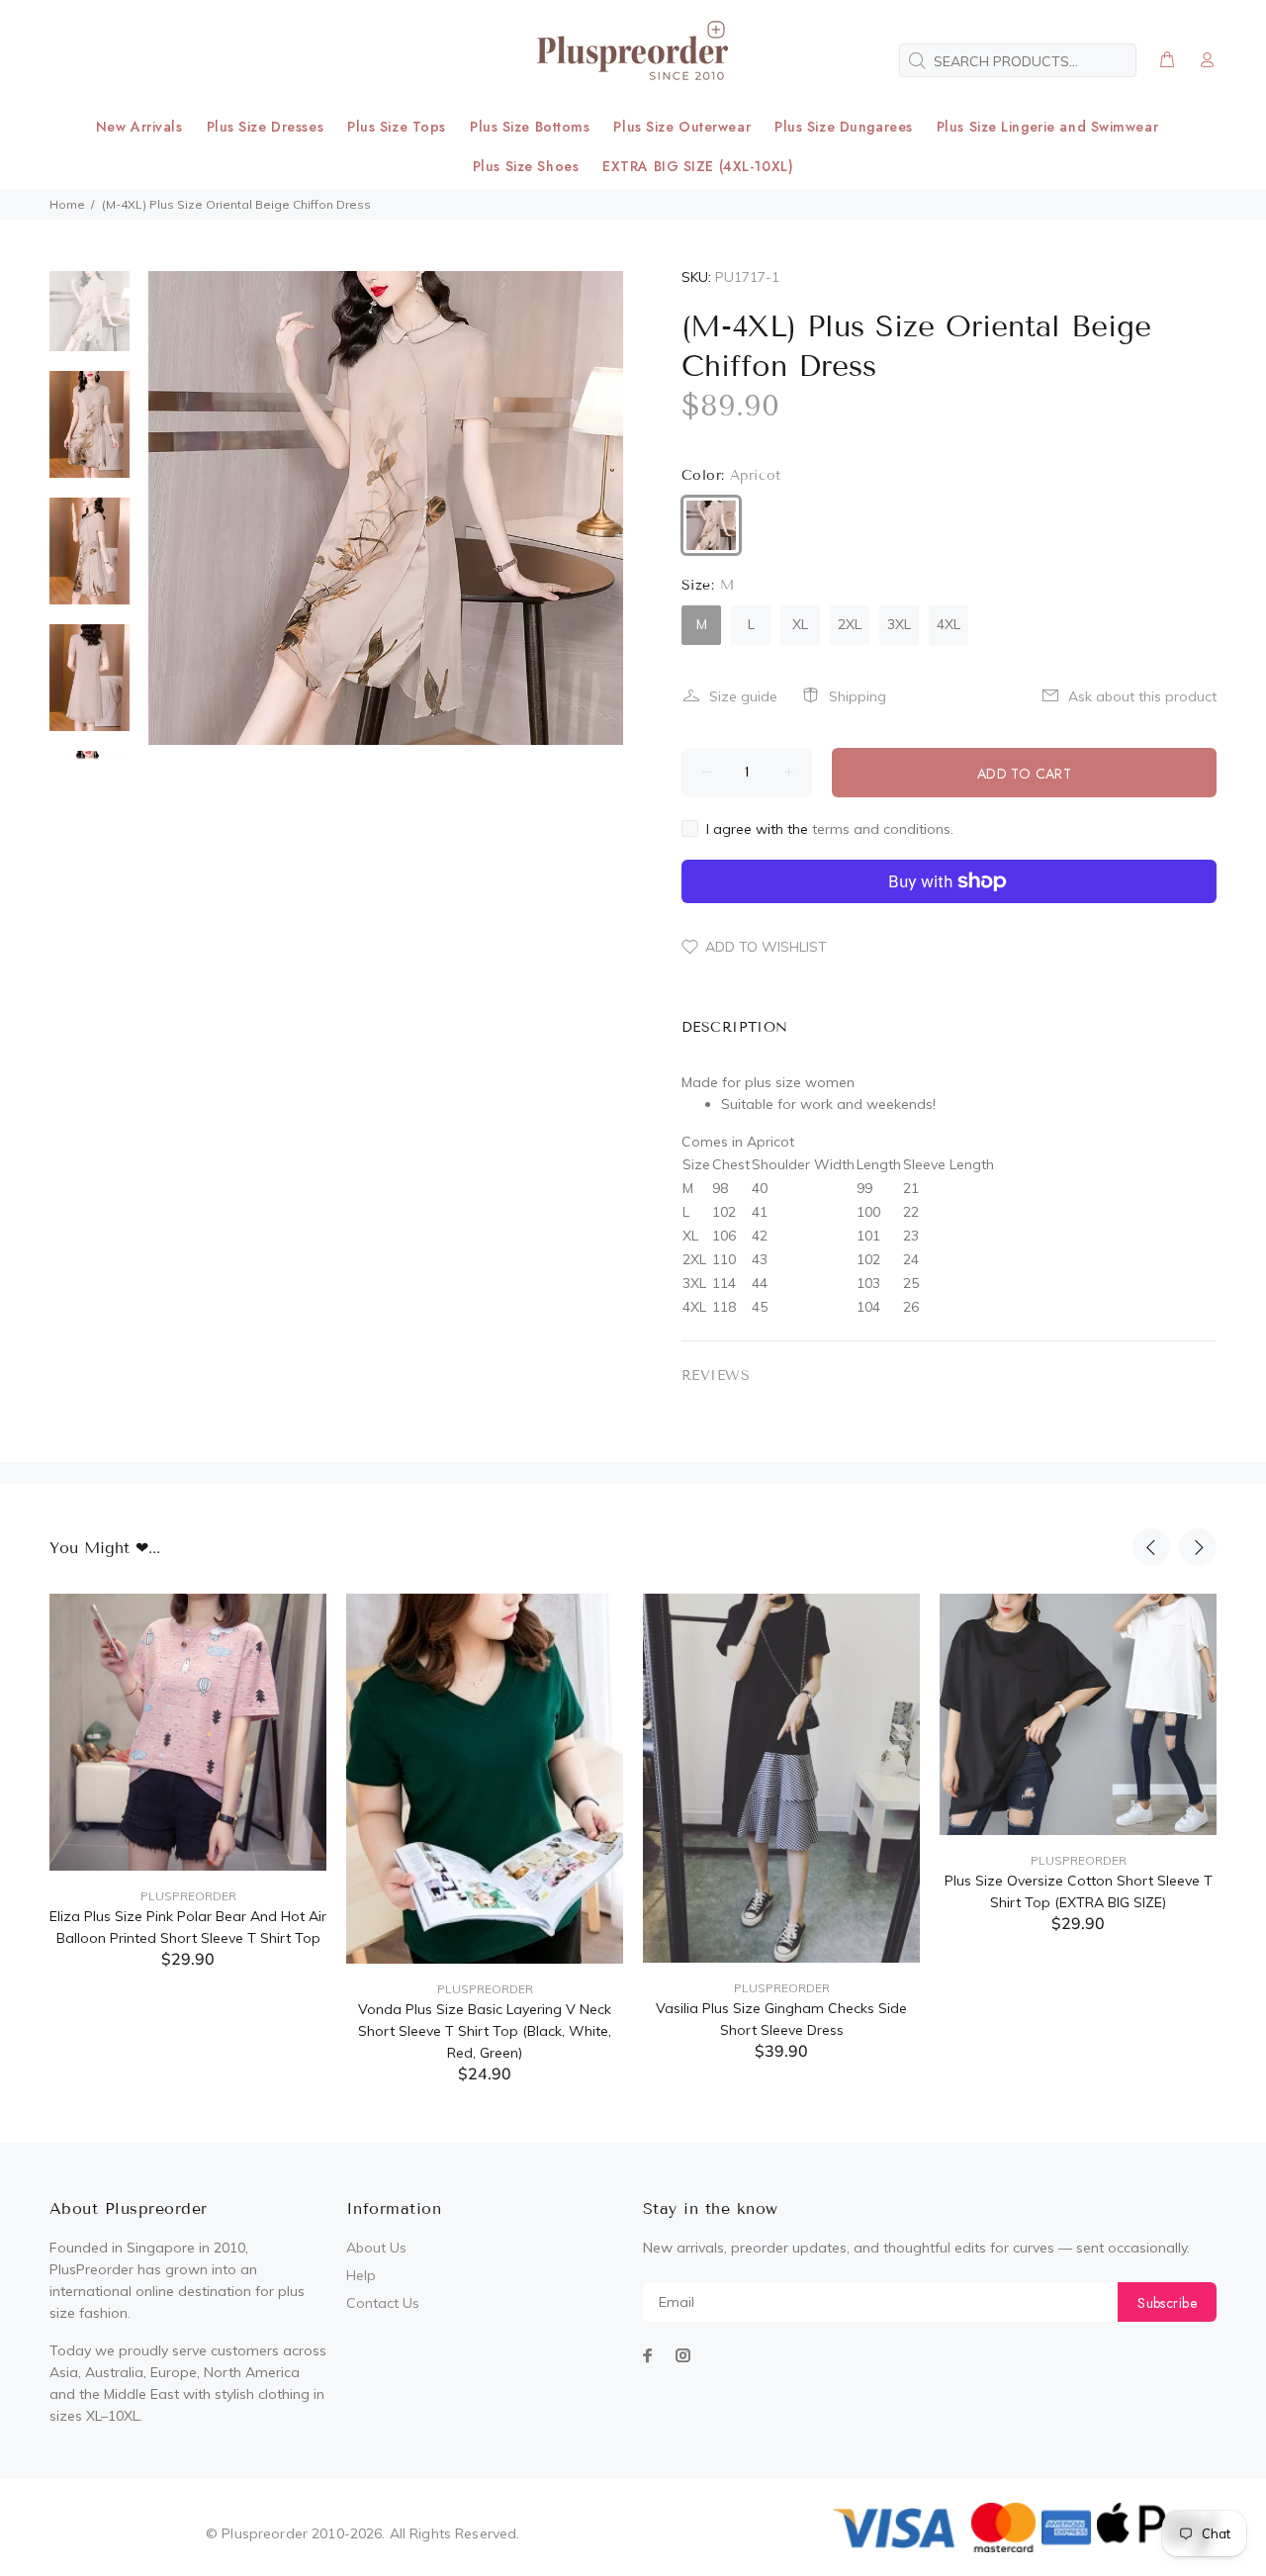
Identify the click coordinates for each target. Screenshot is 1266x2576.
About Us (376, 2248)
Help (361, 2275)
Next (1198, 1547)
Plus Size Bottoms (530, 127)
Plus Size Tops (397, 127)
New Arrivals (139, 127)
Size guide (743, 696)
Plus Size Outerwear (682, 127)
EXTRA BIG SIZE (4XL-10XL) (698, 166)
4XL (949, 624)
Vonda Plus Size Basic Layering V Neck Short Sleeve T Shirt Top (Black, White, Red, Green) (485, 2031)
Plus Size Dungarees (844, 127)
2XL (850, 624)
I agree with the (830, 829)
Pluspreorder (188, 1896)
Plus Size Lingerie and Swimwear (1047, 127)
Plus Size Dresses (266, 127)
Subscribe (1167, 2303)
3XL (899, 624)
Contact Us (383, 2303)
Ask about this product (1142, 696)
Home (67, 204)
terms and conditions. (883, 829)
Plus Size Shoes (526, 166)
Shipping (858, 696)
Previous (1151, 1547)
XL (800, 624)
